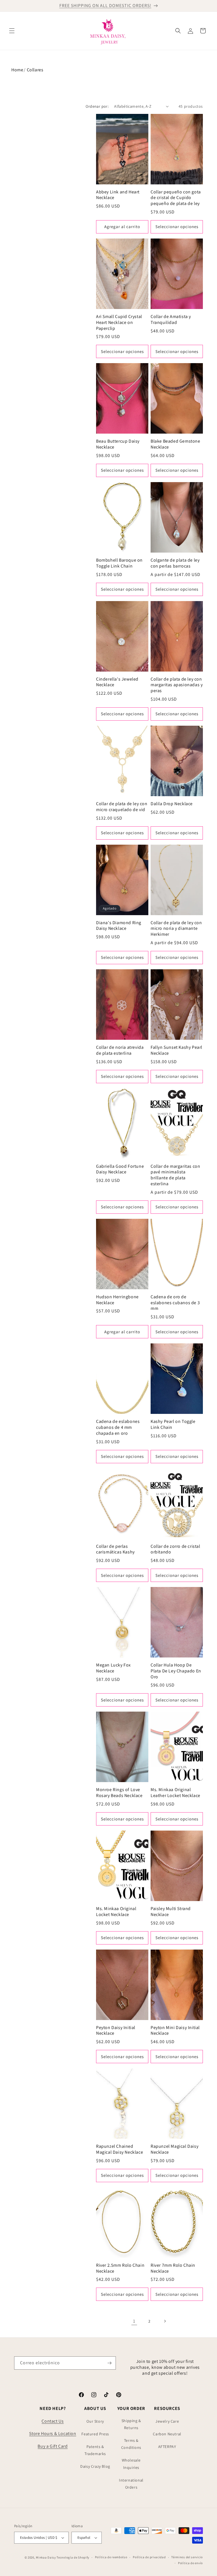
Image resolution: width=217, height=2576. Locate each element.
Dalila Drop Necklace (172, 804)
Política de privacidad (149, 2557)
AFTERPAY (167, 2447)
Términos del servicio (187, 2557)
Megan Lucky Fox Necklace (113, 1668)
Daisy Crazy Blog (95, 2466)
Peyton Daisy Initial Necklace (116, 2031)
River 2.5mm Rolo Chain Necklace (120, 2268)
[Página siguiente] (165, 2321)
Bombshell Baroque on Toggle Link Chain (119, 563)
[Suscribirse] (109, 2363)
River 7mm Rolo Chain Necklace (173, 2268)
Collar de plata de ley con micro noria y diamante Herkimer (176, 929)
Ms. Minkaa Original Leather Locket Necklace (175, 1793)
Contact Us (53, 2421)
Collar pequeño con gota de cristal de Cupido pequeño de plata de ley (176, 198)
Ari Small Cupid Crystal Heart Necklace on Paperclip (119, 323)
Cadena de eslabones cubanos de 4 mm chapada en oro (118, 1427)
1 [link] (134, 2321)
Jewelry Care (167, 2421)
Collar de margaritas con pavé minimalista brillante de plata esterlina (175, 1175)
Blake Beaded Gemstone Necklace (175, 444)
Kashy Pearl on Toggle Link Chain (173, 1424)
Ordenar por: (97, 106)
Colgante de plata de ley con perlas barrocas (175, 563)
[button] (12, 31)
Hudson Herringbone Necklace (117, 1300)
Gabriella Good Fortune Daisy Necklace (120, 1169)
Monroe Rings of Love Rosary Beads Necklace (119, 1793)
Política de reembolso (111, 2557)
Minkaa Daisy (46, 2557)
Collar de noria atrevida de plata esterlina (120, 1050)
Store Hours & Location (53, 2433)
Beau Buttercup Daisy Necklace (118, 444)
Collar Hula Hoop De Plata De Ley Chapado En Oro (176, 1671)
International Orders (131, 2484)
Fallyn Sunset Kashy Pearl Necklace (176, 1050)
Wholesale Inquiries (131, 2464)
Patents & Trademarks (95, 2450)
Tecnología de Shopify (73, 2557)
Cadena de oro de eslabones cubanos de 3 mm (175, 1303)
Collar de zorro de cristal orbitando (175, 1549)
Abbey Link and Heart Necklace (118, 195)
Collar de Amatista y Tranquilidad (171, 320)
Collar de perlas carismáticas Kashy (115, 1549)
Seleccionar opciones (177, 227)
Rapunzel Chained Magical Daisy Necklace (120, 2149)
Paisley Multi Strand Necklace (171, 1912)
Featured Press (95, 2434)
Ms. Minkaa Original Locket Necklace (116, 1912)
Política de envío (190, 2563)
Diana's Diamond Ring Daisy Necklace (119, 926)
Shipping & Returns (131, 2424)
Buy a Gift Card (53, 2446)
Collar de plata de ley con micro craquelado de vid (122, 807)
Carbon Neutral (167, 2434)
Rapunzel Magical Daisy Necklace (174, 2149)
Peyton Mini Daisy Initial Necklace (175, 2031)
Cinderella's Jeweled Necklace (117, 682)
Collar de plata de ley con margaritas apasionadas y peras (177, 685)
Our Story (95, 2421)
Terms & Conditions (131, 2444)
